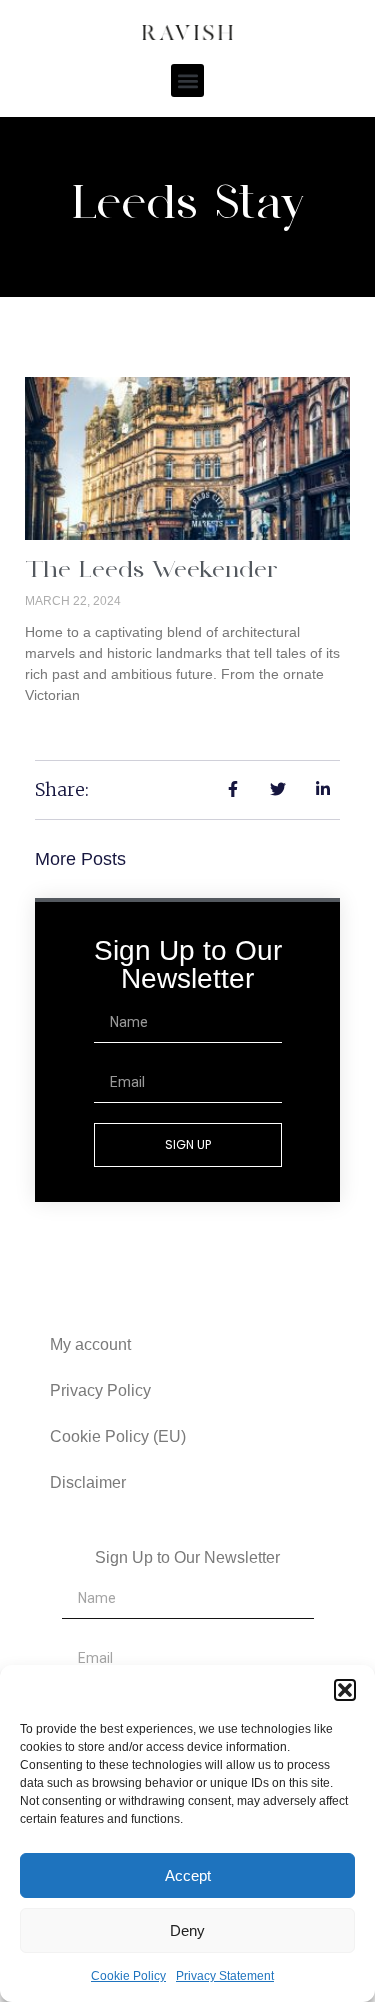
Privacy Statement (225, 1976)
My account (90, 1344)
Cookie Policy (128, 1976)
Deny (187, 1930)
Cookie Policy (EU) (118, 1436)
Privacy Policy (100, 1390)
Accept (188, 1875)
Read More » (66, 729)
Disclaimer (88, 1482)
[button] (345, 1690)
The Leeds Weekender (151, 571)
